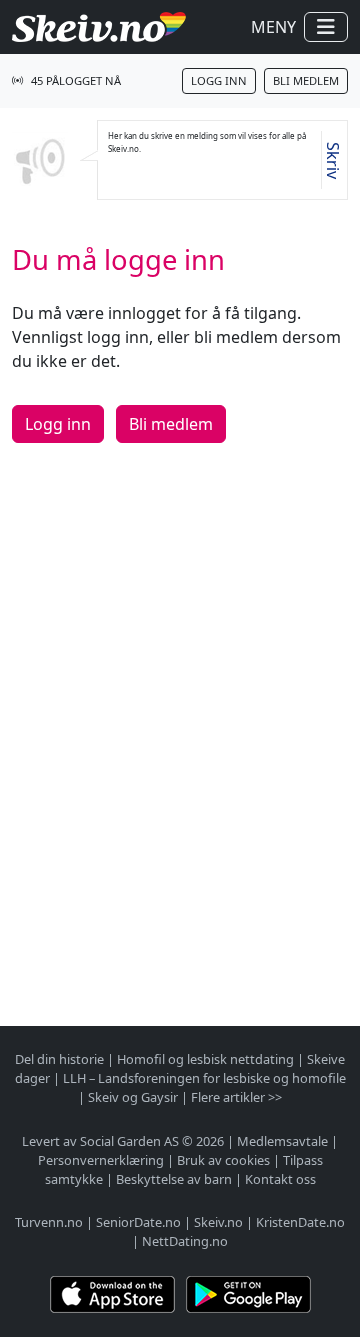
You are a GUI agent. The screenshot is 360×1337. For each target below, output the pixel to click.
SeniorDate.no (138, 1222)
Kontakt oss (280, 1179)
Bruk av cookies (223, 1160)
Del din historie (59, 1059)
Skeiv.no (218, 1222)
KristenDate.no (300, 1222)
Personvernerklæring (101, 1160)
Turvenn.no (49, 1222)
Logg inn (219, 80)
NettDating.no (185, 1241)
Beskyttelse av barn (174, 1179)
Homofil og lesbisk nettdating (205, 1059)
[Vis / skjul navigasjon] (326, 27)
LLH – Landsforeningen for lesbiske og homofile (204, 1078)
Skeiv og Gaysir (133, 1097)
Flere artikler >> (236, 1097)
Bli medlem (306, 80)
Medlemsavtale (282, 1141)
